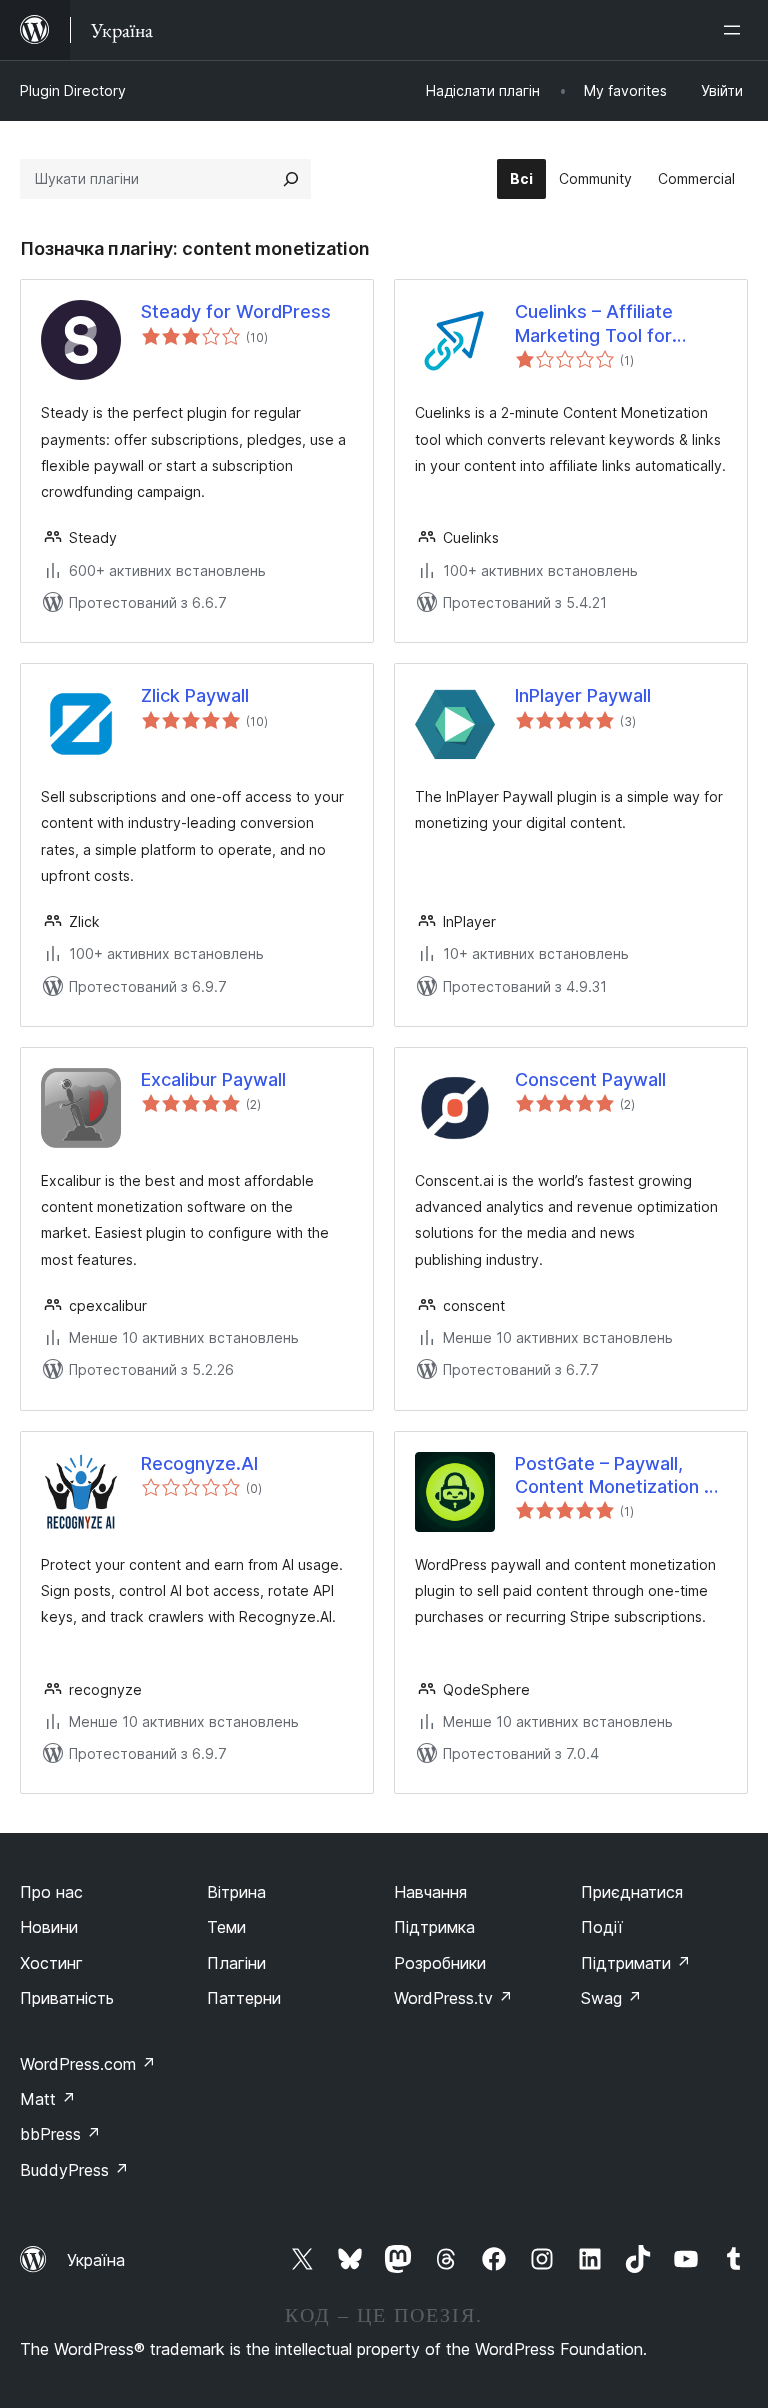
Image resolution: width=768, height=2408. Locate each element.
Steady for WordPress (236, 311)
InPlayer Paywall (583, 695)
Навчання (430, 1892)
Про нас (51, 1892)
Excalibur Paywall (213, 1079)
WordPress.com (88, 2064)
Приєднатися (632, 1892)
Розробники (440, 1963)
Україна (96, 2260)
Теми (226, 1927)
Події (602, 1927)
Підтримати (636, 1963)
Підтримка (434, 1927)
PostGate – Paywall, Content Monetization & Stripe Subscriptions (615, 1476)
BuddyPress (74, 2170)
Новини (49, 1927)
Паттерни (244, 1998)
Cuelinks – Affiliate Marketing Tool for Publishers (594, 324)
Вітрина (236, 1892)
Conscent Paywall (590, 1079)
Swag (611, 1998)
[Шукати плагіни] (291, 179)
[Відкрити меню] (736, 30)
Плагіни (236, 1963)
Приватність (67, 1998)
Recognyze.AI (199, 1463)
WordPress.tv (453, 1998)
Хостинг (51, 1963)
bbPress (60, 2134)
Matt (48, 2099)
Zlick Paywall (195, 695)
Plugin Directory (73, 90)
